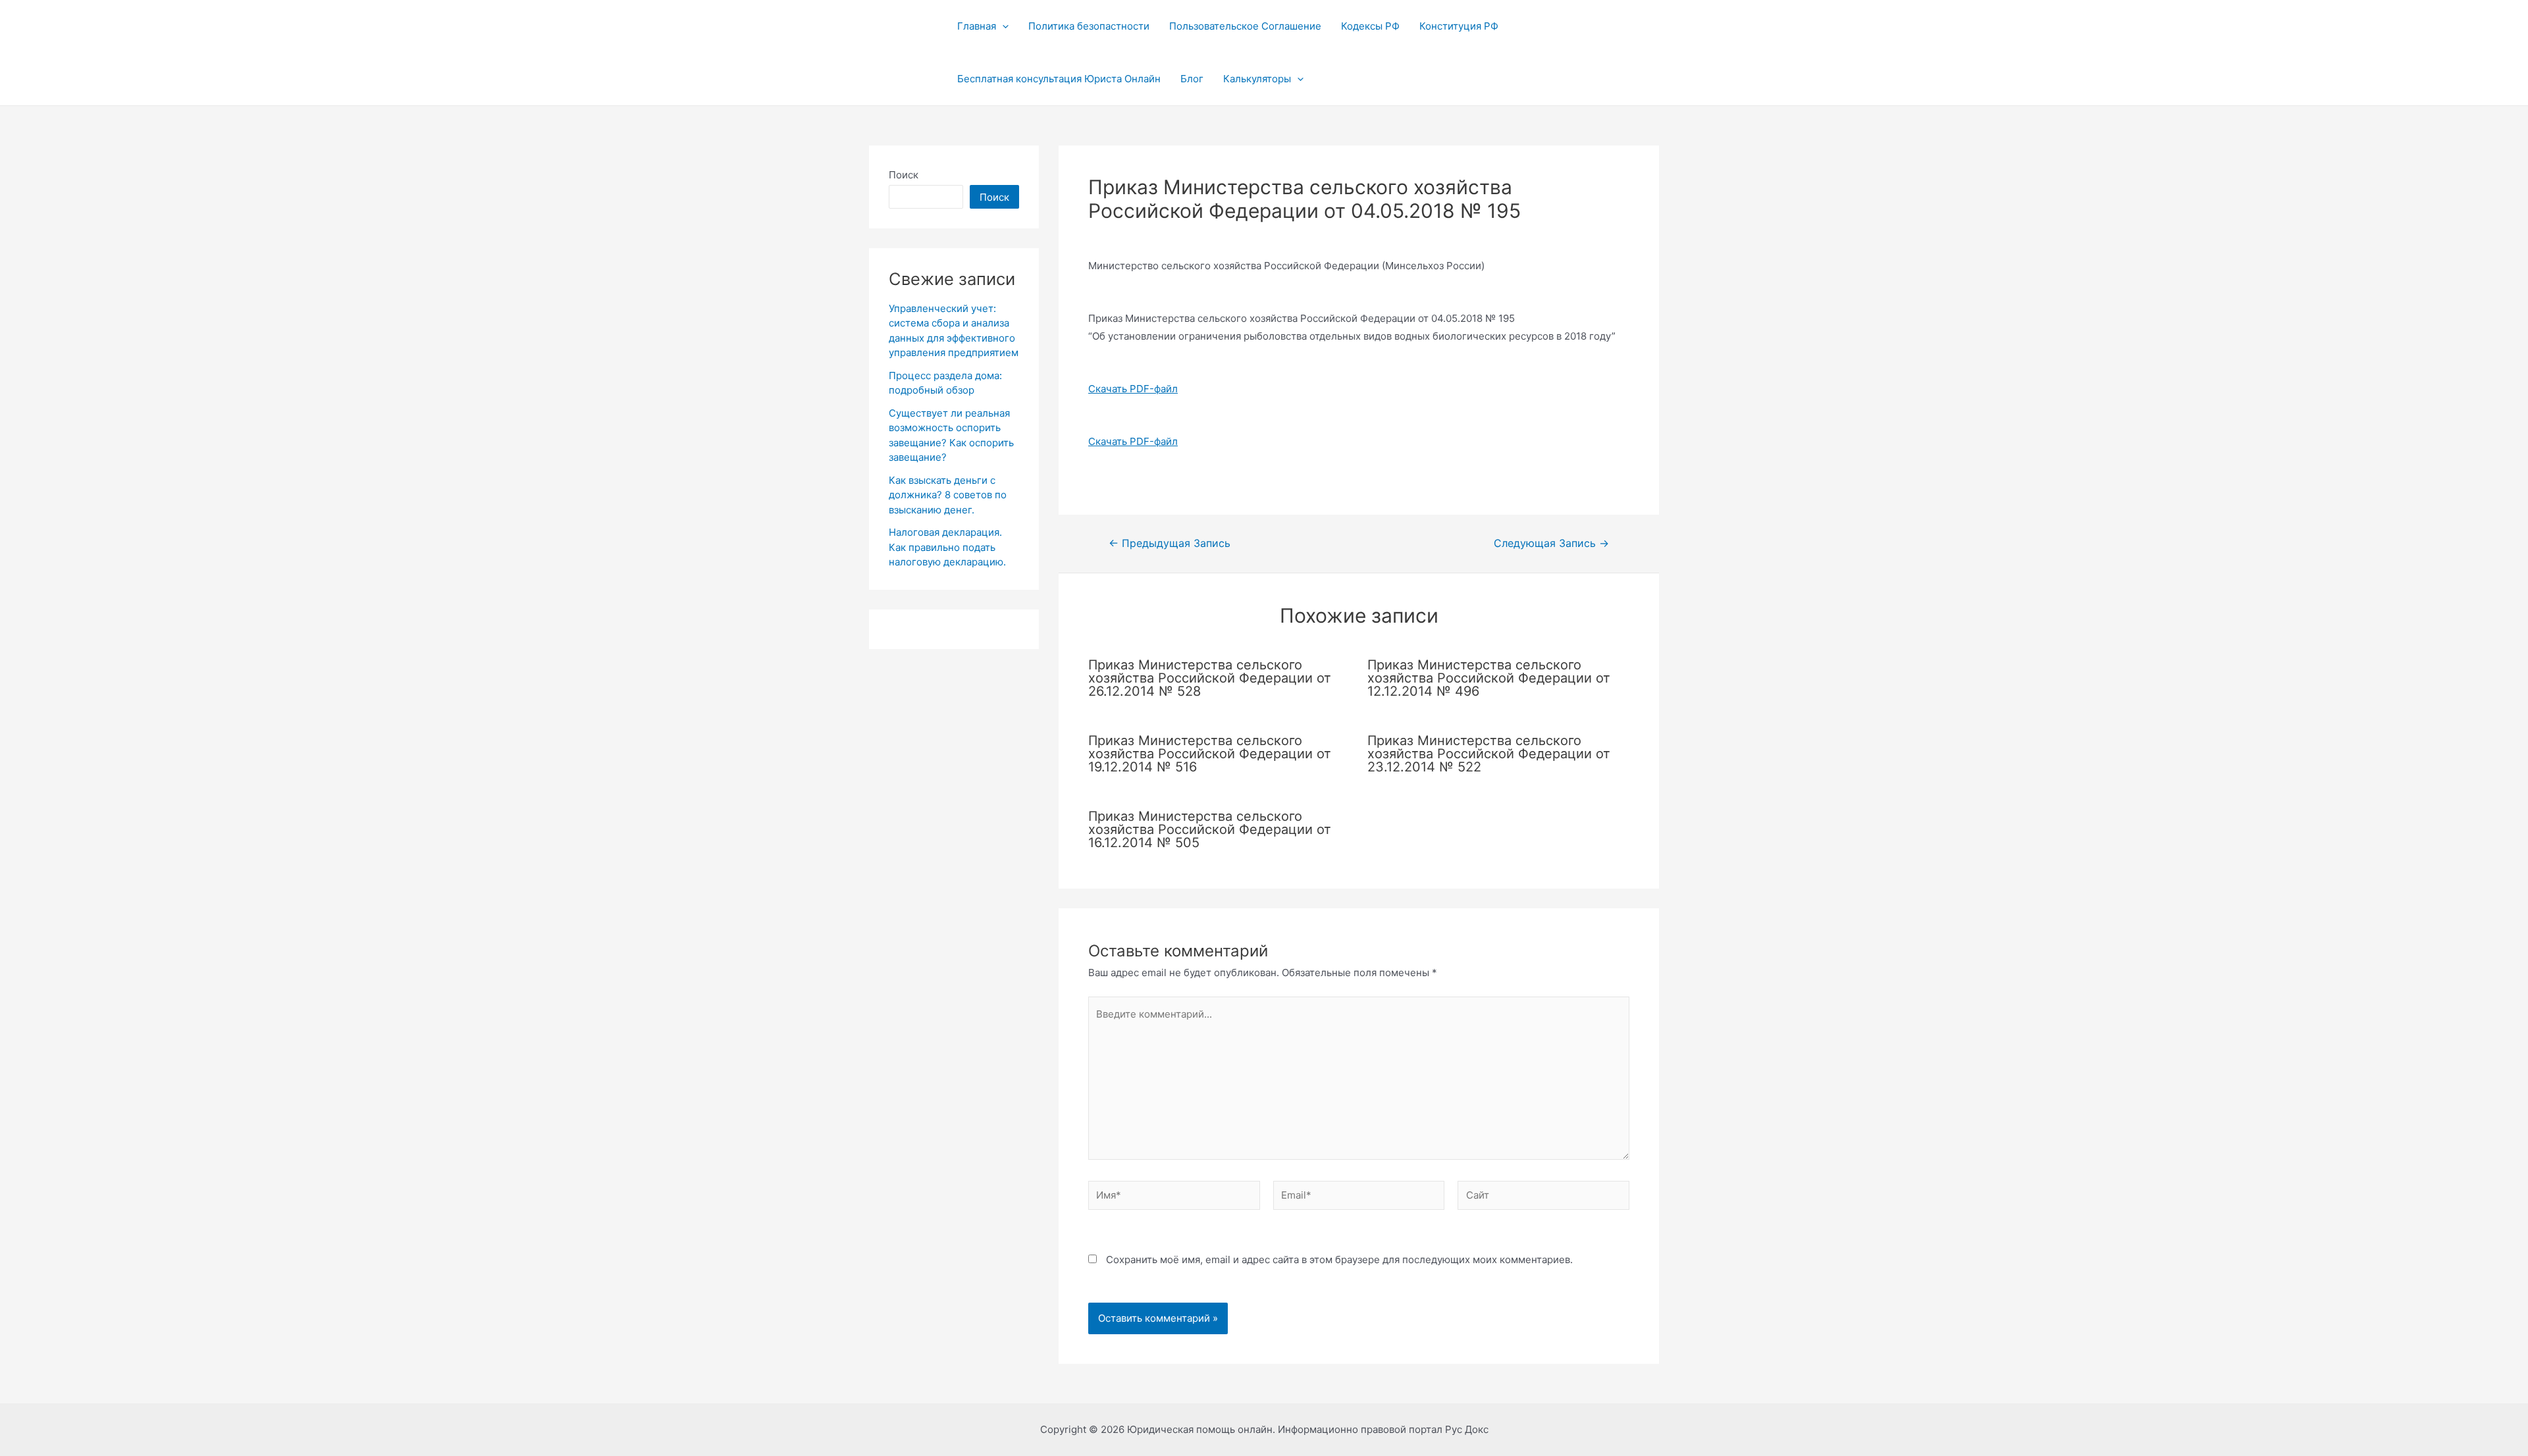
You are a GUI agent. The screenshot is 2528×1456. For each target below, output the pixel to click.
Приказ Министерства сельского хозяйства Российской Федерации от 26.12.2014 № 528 (1210, 678)
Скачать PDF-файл (1133, 389)
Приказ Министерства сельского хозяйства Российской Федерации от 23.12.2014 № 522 (1489, 754)
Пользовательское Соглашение (1245, 26)
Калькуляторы (1257, 79)
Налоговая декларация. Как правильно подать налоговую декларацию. (947, 547)
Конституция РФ (1459, 26)
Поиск (904, 175)
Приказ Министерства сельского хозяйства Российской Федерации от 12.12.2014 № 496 (1489, 678)
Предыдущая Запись (1170, 544)
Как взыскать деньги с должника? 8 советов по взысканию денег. (948, 495)
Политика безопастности (1089, 26)
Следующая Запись (1551, 544)
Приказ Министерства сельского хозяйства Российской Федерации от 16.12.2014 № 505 (1210, 829)
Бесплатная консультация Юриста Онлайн (1059, 79)
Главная (977, 26)
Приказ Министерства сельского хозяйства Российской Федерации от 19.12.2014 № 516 (1210, 754)
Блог (1192, 79)
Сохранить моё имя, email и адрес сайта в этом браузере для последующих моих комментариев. (1339, 1260)
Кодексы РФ (1370, 26)
